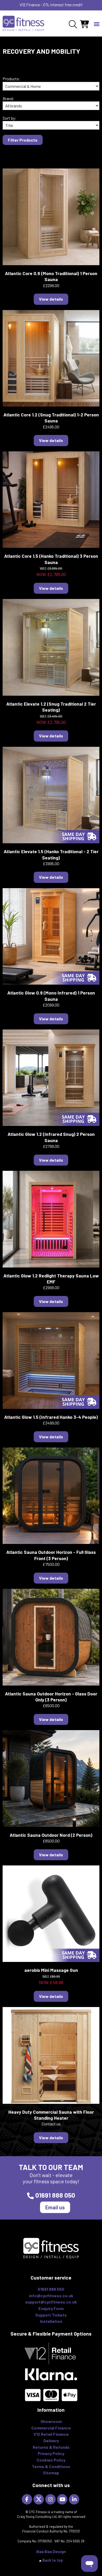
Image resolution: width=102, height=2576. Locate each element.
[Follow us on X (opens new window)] (39, 2499)
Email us (55, 2207)
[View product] (51, 216)
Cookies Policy (51, 2460)
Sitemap (51, 2473)
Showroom (51, 2421)
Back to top (53, 2560)
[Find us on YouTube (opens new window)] (63, 2499)
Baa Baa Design (51, 2551)
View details (51, 299)
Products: (12, 79)
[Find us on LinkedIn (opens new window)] (75, 2499)
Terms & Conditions (51, 2466)
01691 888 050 (55, 2195)
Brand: (8, 98)
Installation (51, 2321)
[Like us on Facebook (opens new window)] (28, 2499)
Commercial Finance (51, 2428)
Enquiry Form (51, 2308)
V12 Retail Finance (51, 2434)
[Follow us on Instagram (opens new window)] (51, 2499)
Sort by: (10, 118)
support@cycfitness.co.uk (51, 2302)
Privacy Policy (51, 2453)
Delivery (51, 2441)
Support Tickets (51, 2315)
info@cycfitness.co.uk (51, 2296)
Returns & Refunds (51, 2447)
